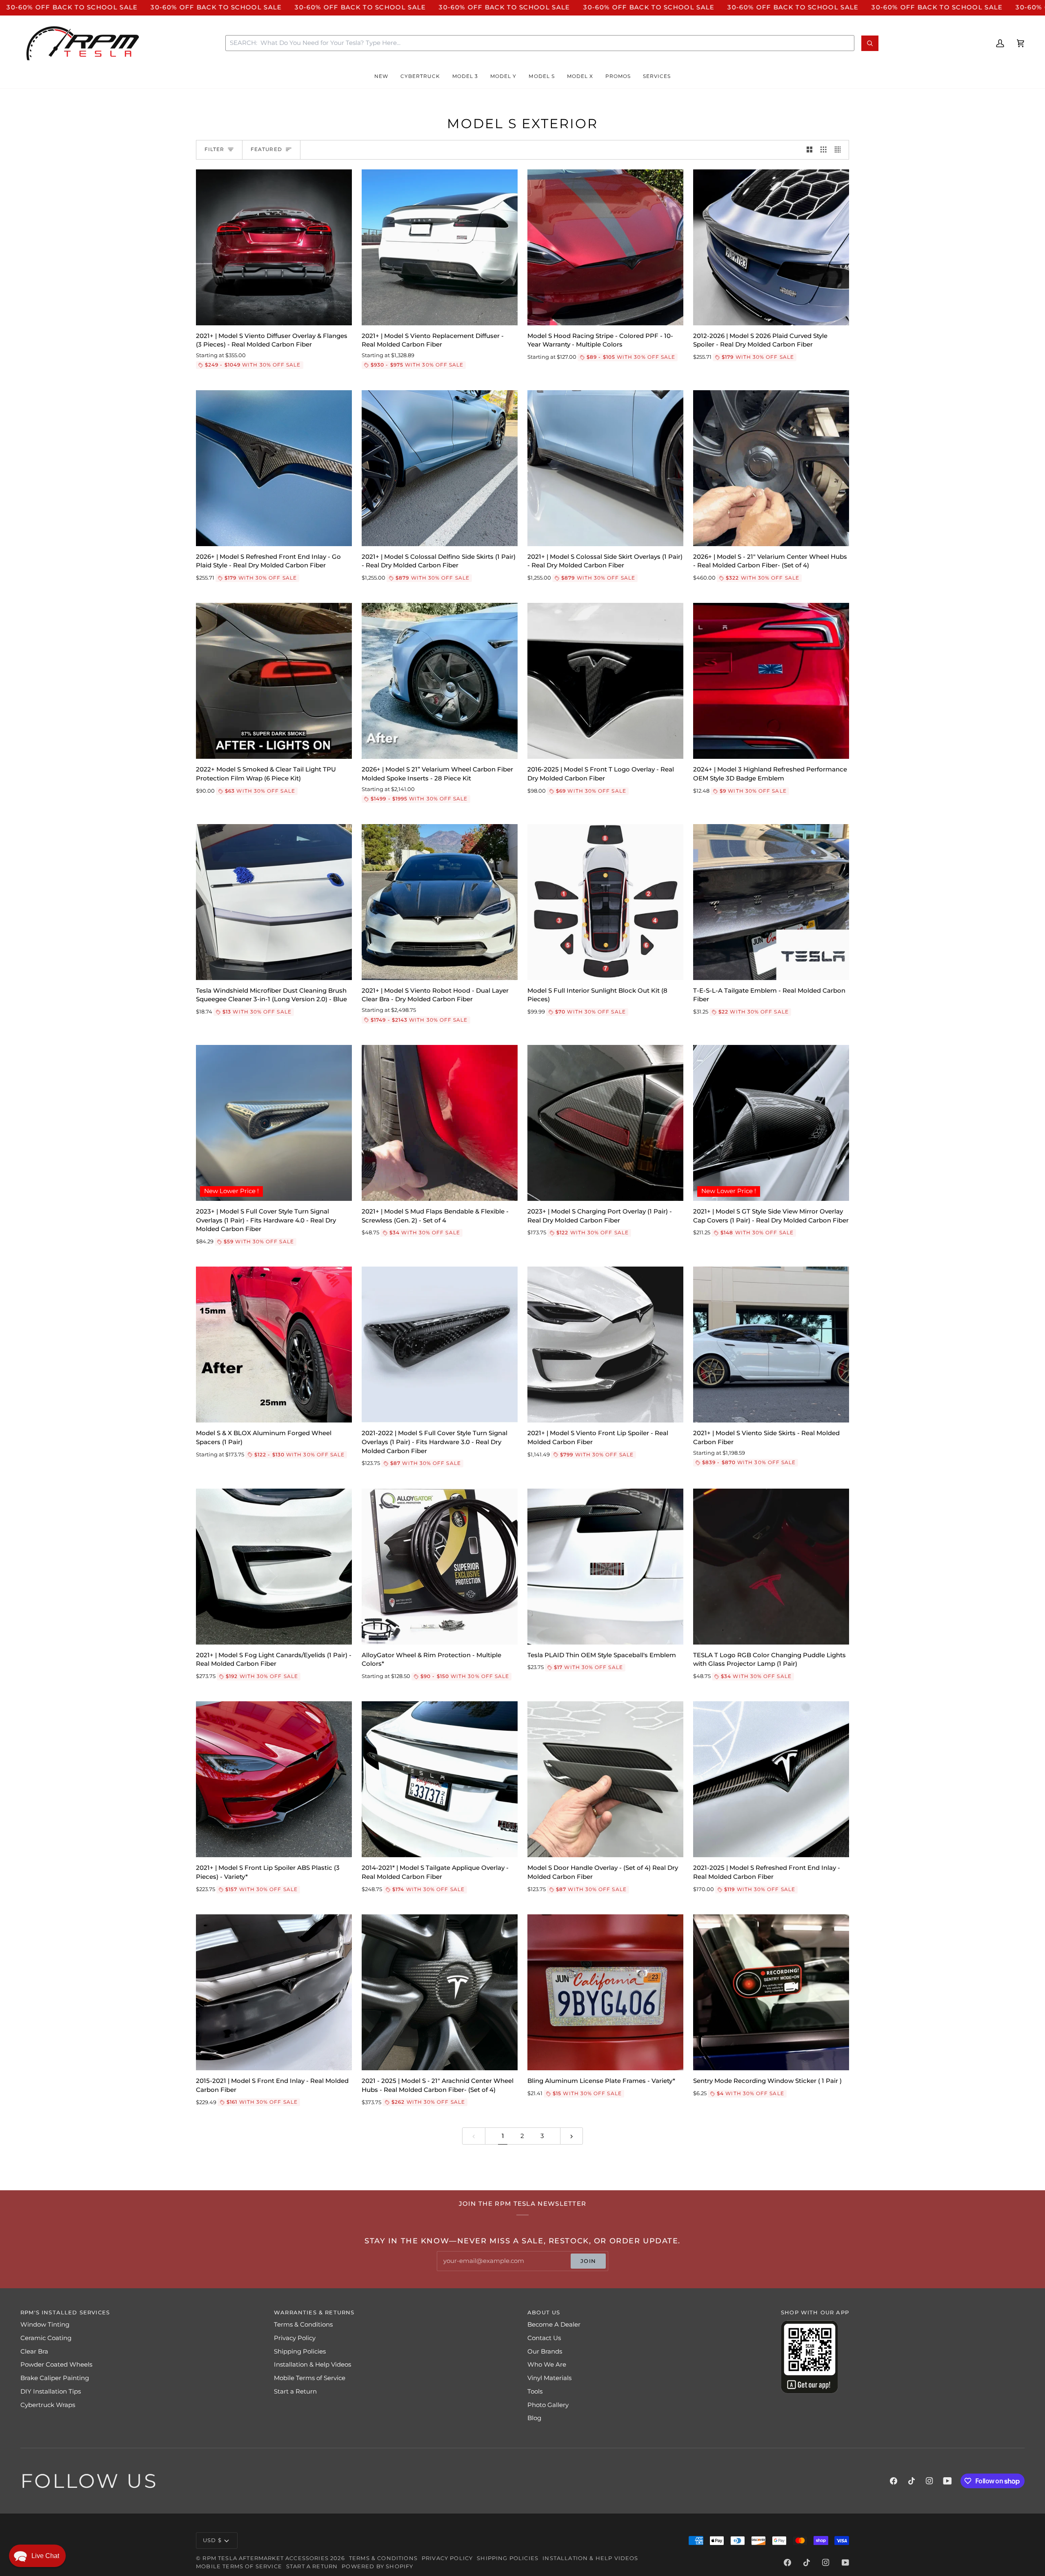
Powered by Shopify (377, 2566)
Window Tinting (45, 2325)
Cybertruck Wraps (48, 2405)
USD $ (212, 2540)
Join (588, 2261)
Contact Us (544, 2338)
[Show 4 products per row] (840, 150)
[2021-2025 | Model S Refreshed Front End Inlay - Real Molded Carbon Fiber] (771, 1779)
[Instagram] (929, 2481)
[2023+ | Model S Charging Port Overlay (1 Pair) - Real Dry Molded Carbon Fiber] (605, 1123)
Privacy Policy (295, 2338)
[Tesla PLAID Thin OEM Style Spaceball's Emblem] (605, 1567)
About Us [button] (544, 2312)
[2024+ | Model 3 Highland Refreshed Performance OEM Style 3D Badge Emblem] (771, 681)
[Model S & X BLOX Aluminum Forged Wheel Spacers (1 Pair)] (274, 1345)
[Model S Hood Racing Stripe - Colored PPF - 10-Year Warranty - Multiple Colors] (605, 247)
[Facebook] (894, 2481)
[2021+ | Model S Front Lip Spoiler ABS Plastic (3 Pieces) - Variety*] (274, 1779)
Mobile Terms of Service (310, 2378)
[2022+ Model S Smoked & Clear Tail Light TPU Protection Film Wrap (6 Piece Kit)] (274, 681)
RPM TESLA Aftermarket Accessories (266, 2558)
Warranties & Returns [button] (314, 2312)
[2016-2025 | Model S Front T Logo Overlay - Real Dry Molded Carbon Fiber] (605, 681)
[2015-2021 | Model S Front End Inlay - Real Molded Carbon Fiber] (274, 1992)
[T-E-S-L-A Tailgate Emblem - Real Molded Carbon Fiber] (771, 902)
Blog (534, 2418)
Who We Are (547, 2365)
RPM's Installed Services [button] (65, 2312)
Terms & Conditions (303, 2325)
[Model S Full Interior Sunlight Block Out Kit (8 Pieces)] (605, 902)
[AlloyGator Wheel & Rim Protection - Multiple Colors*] (440, 1567)
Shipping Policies (300, 2352)
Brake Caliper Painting (55, 2378)
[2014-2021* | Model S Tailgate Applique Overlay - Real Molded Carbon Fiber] (440, 1779)
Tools (535, 2392)
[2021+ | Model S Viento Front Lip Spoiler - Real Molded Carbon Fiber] (605, 1345)
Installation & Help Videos (312, 2365)
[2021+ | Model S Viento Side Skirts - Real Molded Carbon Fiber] (771, 1345)
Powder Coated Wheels (56, 2365)
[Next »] (572, 2136)
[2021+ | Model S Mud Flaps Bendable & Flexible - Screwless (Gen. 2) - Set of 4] (440, 1123)
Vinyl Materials (549, 2378)
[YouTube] (947, 2481)
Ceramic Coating (46, 2338)
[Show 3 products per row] (824, 150)
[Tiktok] (912, 2481)
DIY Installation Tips (51, 2392)
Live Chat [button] (45, 2556)
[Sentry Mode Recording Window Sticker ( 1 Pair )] (771, 1992)
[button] (381, 76)
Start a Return (295, 2392)
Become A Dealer (554, 2325)
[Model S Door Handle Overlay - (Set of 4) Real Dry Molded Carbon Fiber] (605, 1779)
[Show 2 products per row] (810, 150)
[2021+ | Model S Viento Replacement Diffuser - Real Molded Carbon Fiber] (440, 247)
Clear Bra (34, 2352)
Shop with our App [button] (815, 2312)
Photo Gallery (548, 2405)
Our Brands (545, 2352)
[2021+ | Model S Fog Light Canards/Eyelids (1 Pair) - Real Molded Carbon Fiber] (274, 1567)
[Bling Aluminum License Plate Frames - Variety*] (605, 1992)
